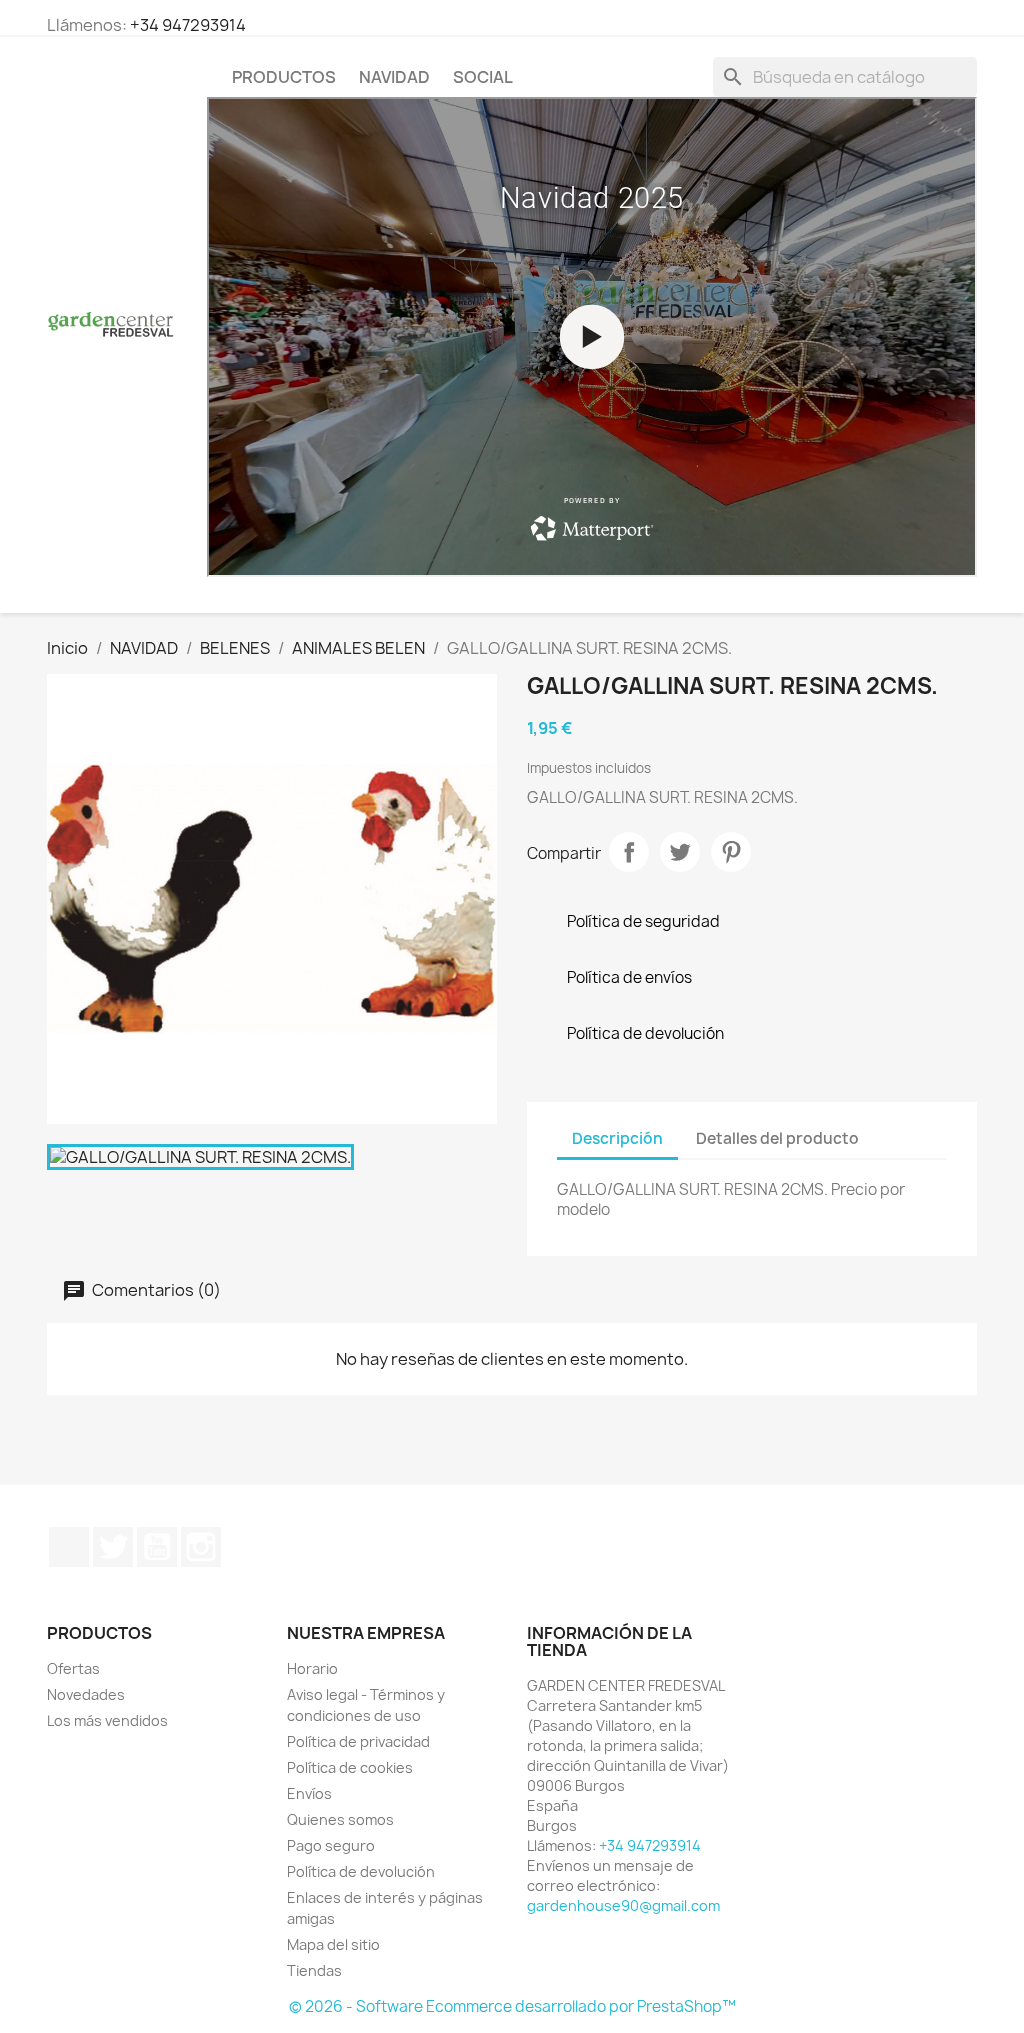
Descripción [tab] (617, 1138)
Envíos (309, 1793)
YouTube (157, 1547)
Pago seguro (331, 1845)
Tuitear (680, 852)
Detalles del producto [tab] (777, 1138)
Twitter (113, 1547)
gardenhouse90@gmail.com (623, 1905)
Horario (312, 1668)
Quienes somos (340, 1819)
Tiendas (314, 1970)
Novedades (86, 1694)
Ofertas (73, 1668)
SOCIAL (483, 77)
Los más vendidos (107, 1720)
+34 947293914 (188, 25)
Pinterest (731, 852)
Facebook (69, 1547)
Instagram (201, 1547)
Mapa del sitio (333, 1944)
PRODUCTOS (284, 77)
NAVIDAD (394, 77)
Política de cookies (350, 1767)
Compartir (629, 852)
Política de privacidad (358, 1741)
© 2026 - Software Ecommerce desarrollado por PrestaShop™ (512, 2006)
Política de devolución (361, 1871)
